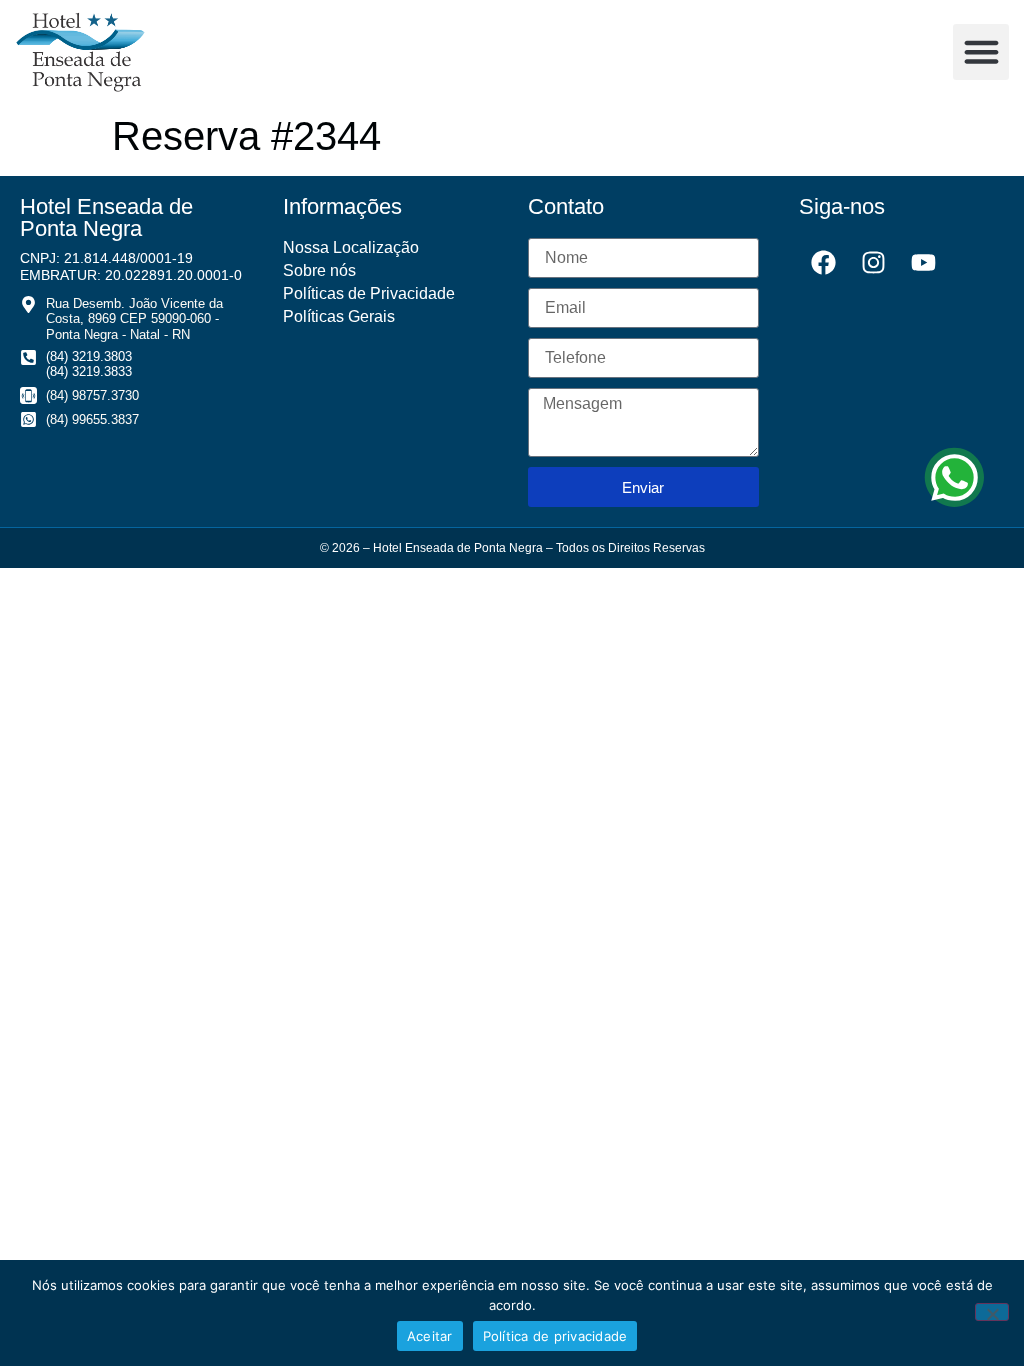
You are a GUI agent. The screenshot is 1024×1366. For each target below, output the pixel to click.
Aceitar (430, 1336)
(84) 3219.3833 (89, 371)
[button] (981, 52)
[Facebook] (824, 263)
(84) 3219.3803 (89, 356)
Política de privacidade (555, 1336)
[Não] (992, 1312)
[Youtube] (924, 263)
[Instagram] (874, 263)
